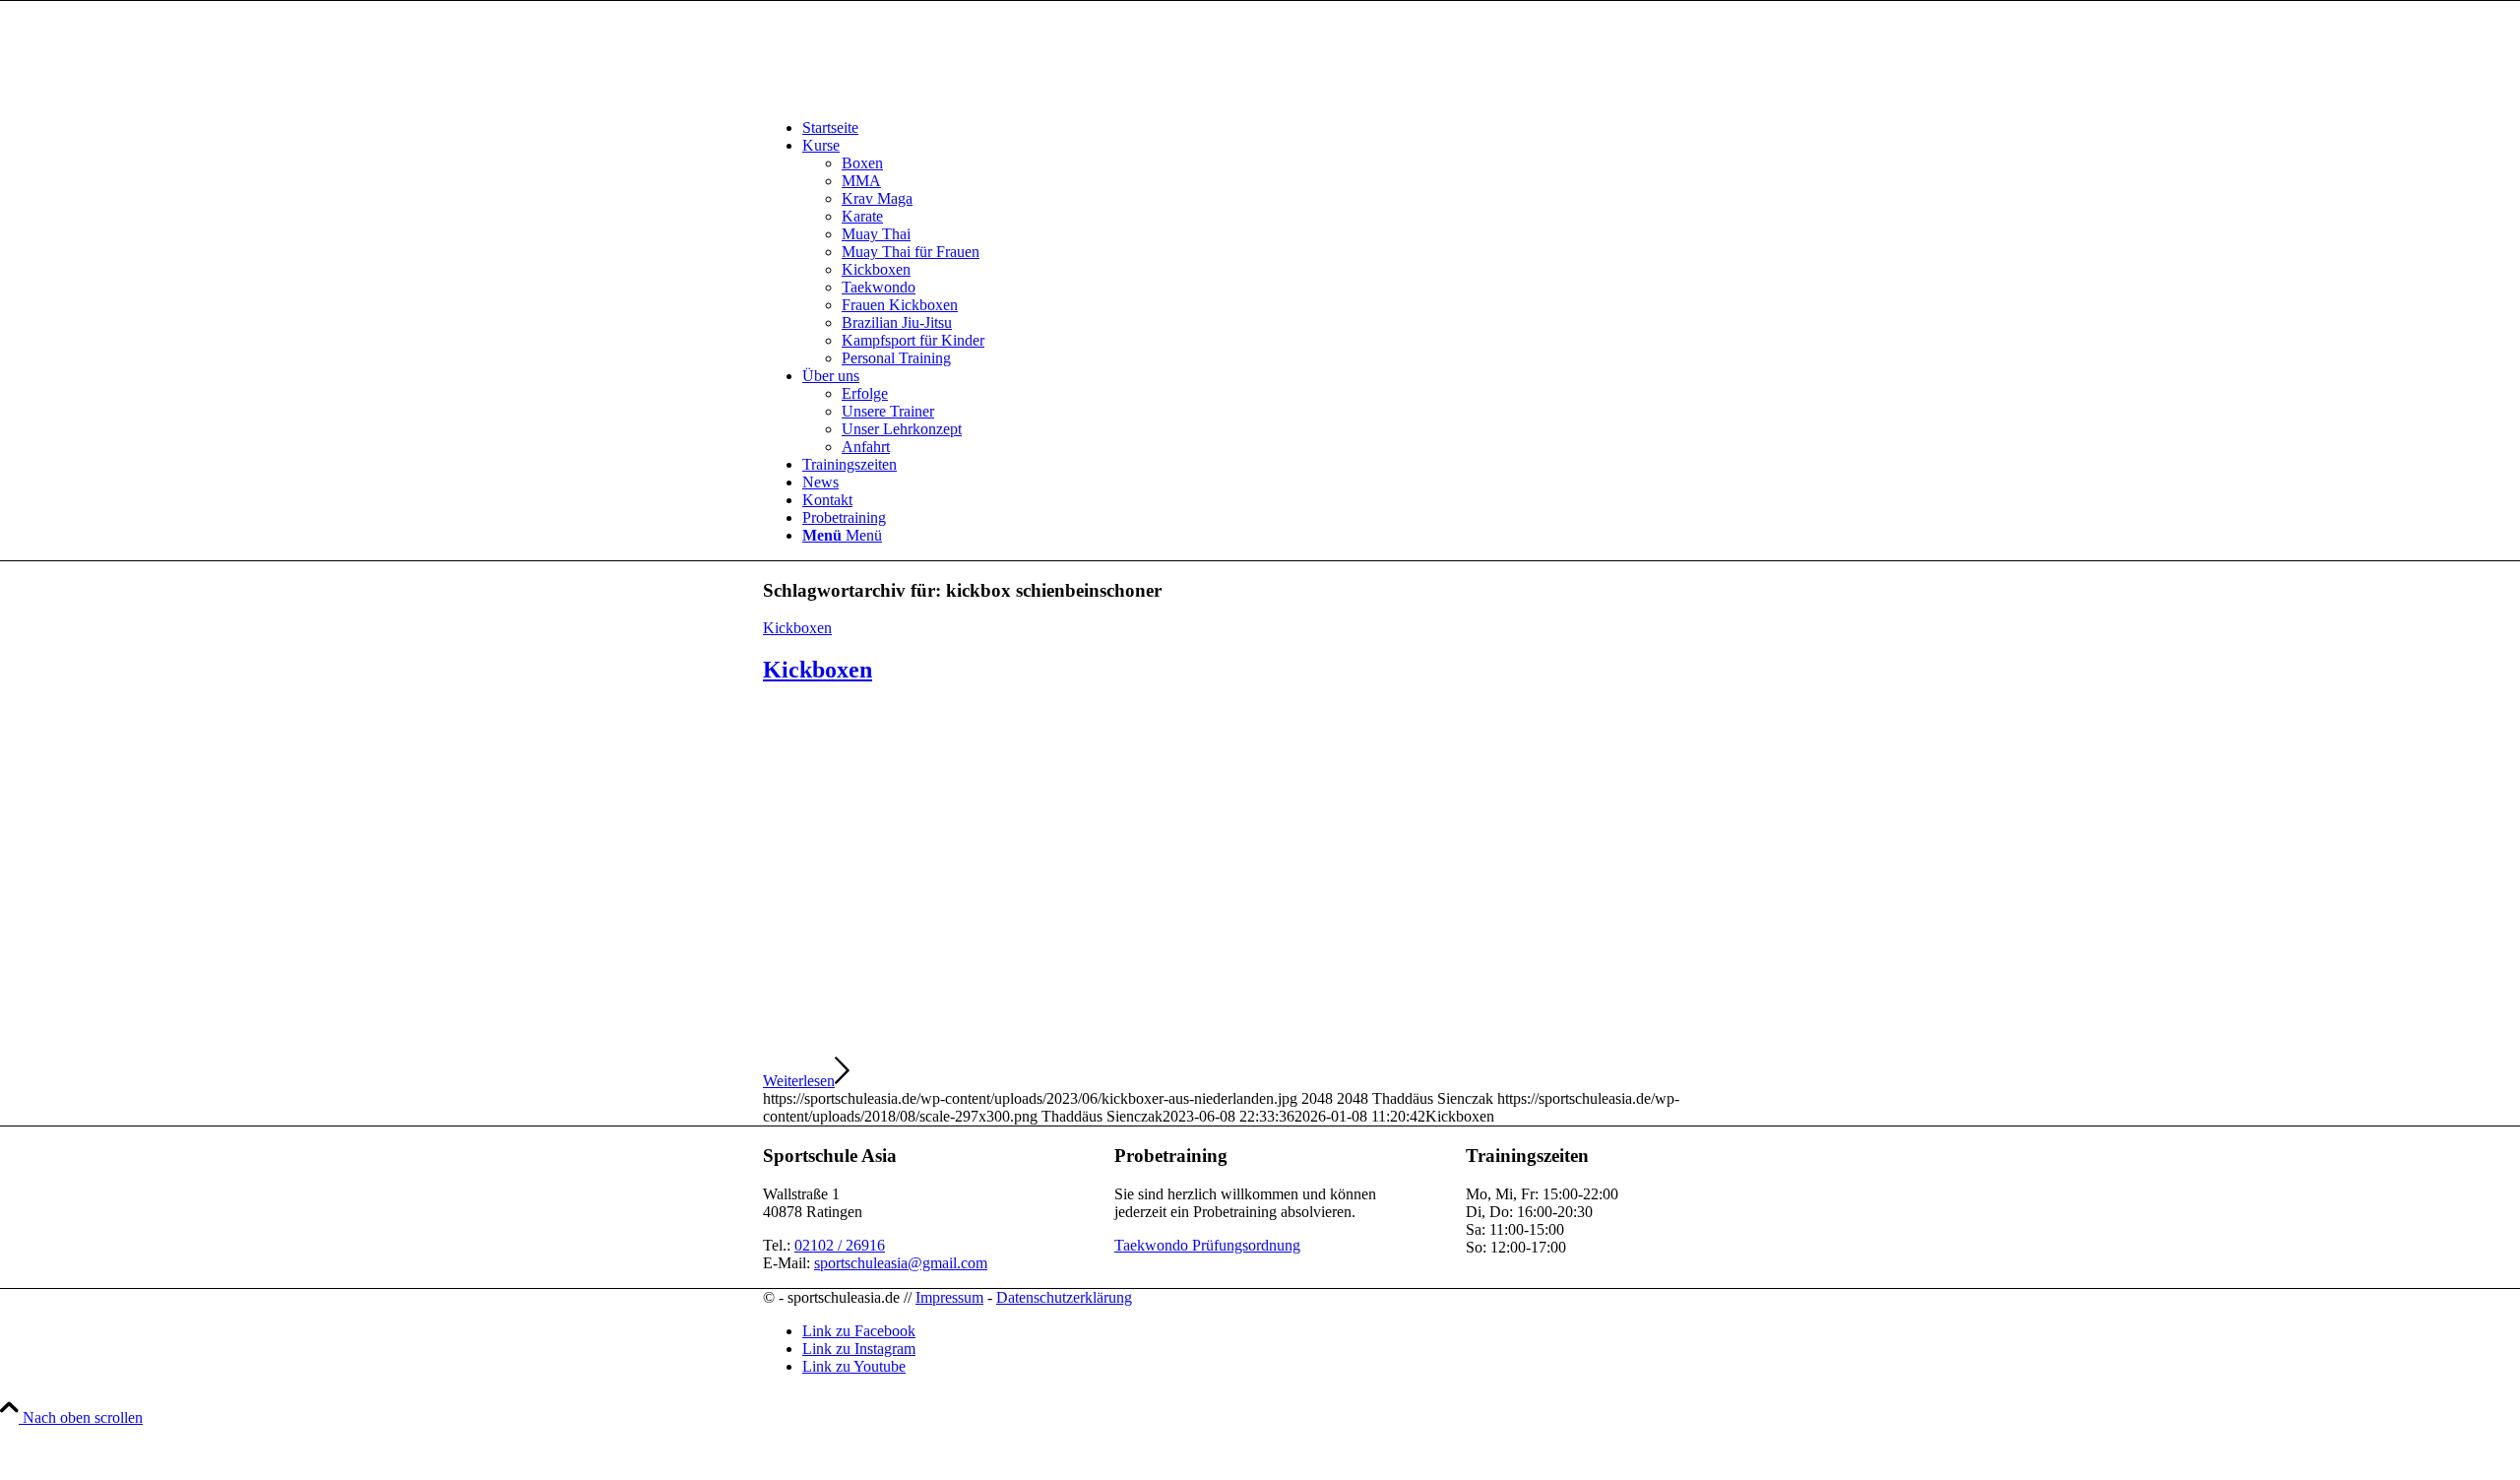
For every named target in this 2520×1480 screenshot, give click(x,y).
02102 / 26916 (840, 1245)
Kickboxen (797, 628)
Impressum (949, 1297)
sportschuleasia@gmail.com (901, 1263)
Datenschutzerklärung (1064, 1297)
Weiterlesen (799, 1081)
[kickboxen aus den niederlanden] (1260, 1045)
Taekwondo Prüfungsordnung (1207, 1245)
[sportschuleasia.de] (911, 94)
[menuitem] (1280, 128)
